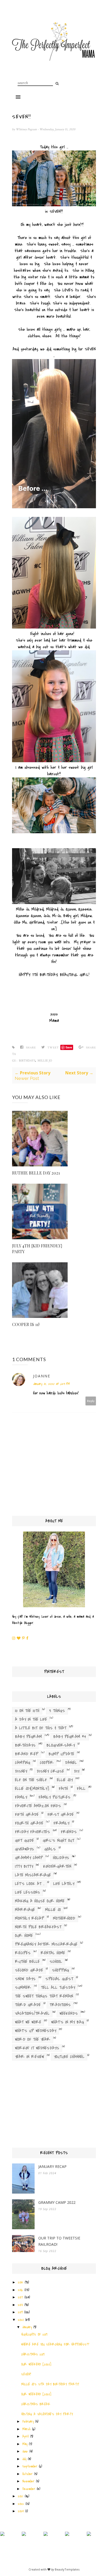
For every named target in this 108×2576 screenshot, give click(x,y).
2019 (20, 2312)
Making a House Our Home (40, 1901)
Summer (23, 1987)
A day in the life (31, 1719)
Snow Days (25, 1979)
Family (21, 1797)
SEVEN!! (26, 2374)
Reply (91, 1401)
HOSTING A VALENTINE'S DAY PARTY (47, 2414)
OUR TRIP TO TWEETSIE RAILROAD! (59, 2241)
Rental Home (53, 1953)
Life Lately (64, 1884)
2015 (20, 2282)
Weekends (69, 2013)
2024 (21, 2511)
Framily (61, 1823)
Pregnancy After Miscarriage (46, 1944)
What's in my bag (67, 2022)
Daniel (71, 1763)
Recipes (23, 1953)
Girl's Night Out (58, 1840)
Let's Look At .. (30, 1884)
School (56, 1961)
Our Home (24, 1936)
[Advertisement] (54, 2106)
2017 (20, 2297)
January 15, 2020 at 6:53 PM (51, 1384)
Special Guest (59, 1979)
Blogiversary (61, 1745)
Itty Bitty (24, 1866)
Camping (23, 1763)
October (27, 2474)
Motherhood (64, 1918)
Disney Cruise (50, 1771)
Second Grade (29, 1970)
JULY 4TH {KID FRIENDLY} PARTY (37, 1249)
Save (69, 1047)
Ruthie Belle (27, 1961)
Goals (50, 1849)
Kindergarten (57, 1866)
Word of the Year (33, 2039)
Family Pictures (55, 1797)
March (26, 2429)
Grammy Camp (29, 1858)
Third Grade (28, 2005)
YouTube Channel (69, 2057)
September (30, 2466)
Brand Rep (27, 1754)
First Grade (61, 1814)
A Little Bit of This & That (41, 1728)
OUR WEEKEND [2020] (36, 2364)
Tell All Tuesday (58, 1987)
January (27, 2327)
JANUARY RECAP (52, 2166)
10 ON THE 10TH (27, 1711)
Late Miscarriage (33, 1875)
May (25, 2444)
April (25, 2437)
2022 (21, 2504)
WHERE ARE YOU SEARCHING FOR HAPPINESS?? (55, 2345)
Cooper (47, 1763)
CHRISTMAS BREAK (36, 2404)
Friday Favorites (33, 1832)
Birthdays (27, 1061)
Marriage (25, 1910)
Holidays (61, 1858)
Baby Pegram (28, 1737)
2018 (20, 2305)
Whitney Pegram (27, 129)
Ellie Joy (65, 1780)
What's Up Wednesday (36, 2031)
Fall (81, 1788)
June (25, 2451)
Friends (69, 1832)
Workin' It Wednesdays (37, 2048)
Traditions (60, 2005)
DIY (77, 1771)
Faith (63, 1788)
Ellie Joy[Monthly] (32, 1788)
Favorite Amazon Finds (38, 1806)
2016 (20, 2290)
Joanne (42, 1376)
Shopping (60, 1970)
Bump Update (61, 1754)
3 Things (57, 1711)
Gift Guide (24, 1840)
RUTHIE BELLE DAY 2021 (36, 1173)
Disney (21, 1771)
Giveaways (25, 1849)
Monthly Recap (29, 1918)
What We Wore (28, 2022)
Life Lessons (28, 1892)
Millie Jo (45, 1061)
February (28, 2422)
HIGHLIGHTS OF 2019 (34, 2335)
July (24, 2459)
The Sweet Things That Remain (44, 1996)
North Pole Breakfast (38, 1927)
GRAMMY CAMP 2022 (57, 2202)
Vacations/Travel (32, 2013)
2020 (21, 2320)
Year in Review (29, 2057)
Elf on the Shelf (31, 1780)
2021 (20, 2496)
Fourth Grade (29, 1823)
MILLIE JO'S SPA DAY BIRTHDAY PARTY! (50, 2384)
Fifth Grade (27, 1814)
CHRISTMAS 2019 (33, 2355)
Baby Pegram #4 (70, 1737)
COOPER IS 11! (26, 1324)
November (28, 2481)
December (29, 2489)
